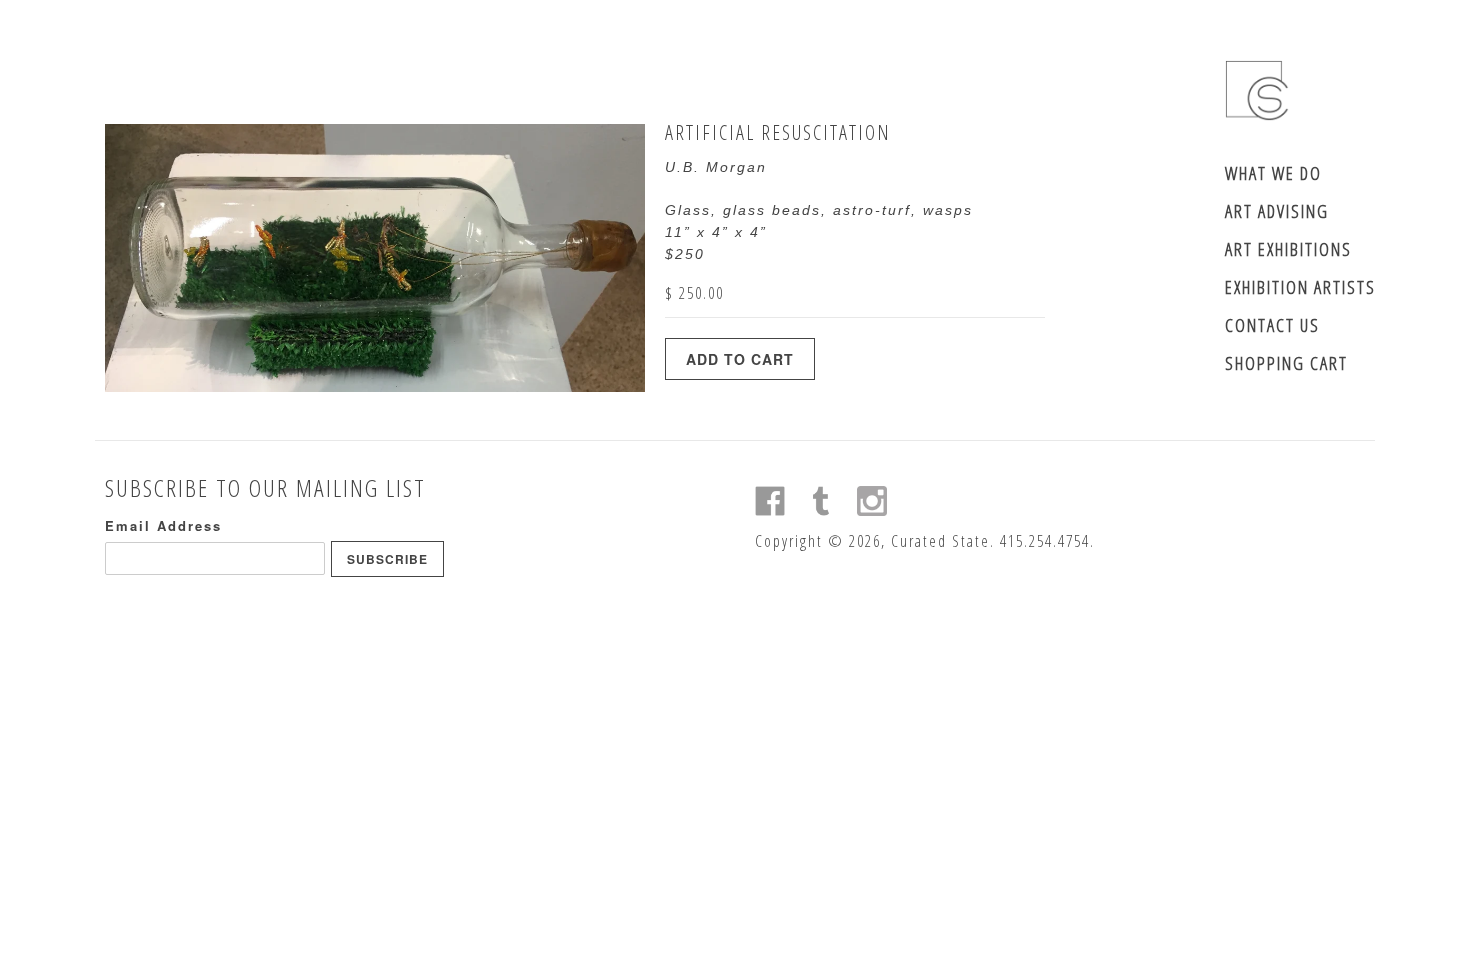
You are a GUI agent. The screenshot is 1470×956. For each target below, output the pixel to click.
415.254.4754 (1045, 541)
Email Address (163, 525)
